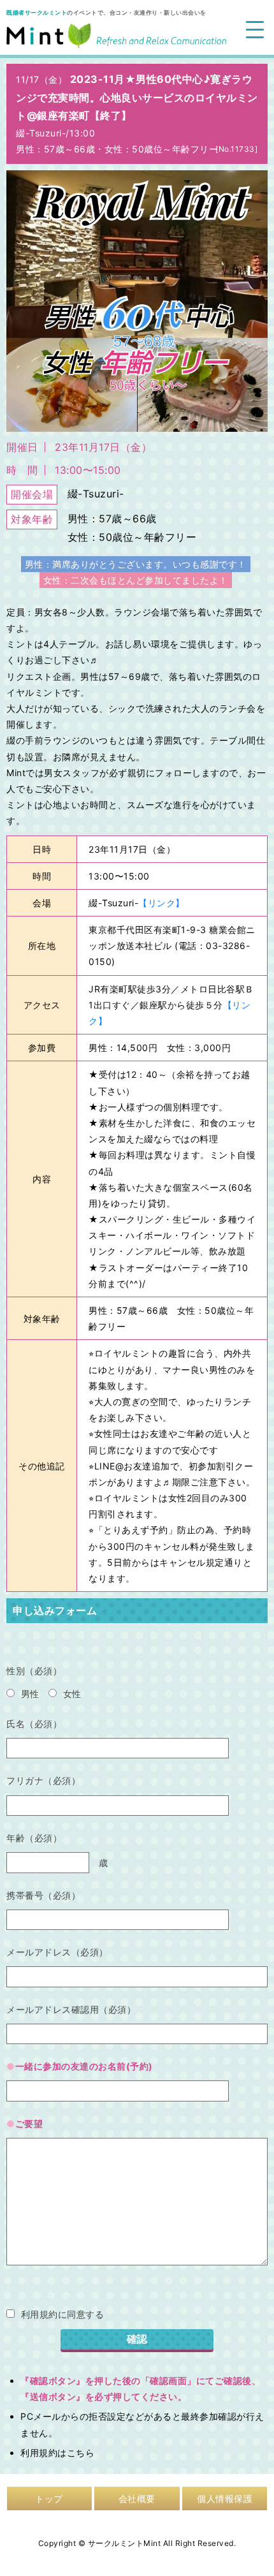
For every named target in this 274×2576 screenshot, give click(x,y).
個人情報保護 (225, 2499)
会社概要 (137, 2499)
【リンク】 (162, 903)
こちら (81, 2453)
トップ (49, 2499)
